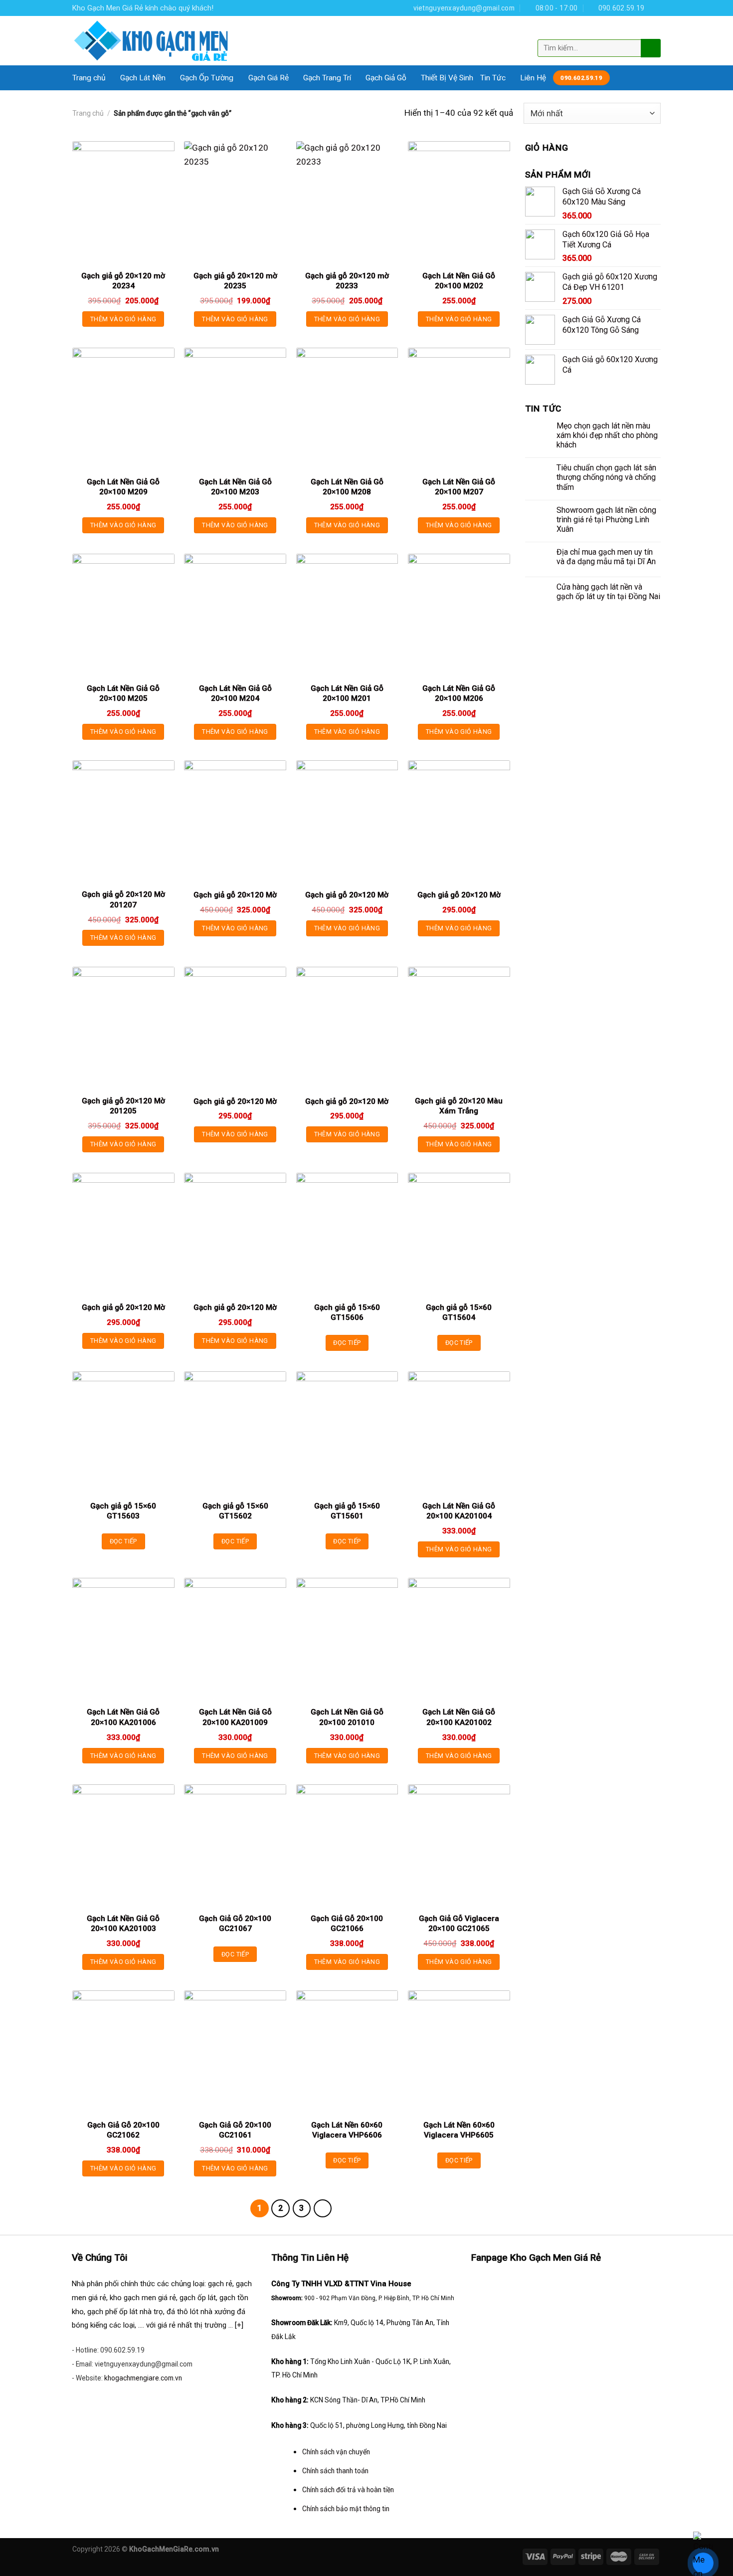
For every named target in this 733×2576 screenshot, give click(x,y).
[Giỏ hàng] (652, 31)
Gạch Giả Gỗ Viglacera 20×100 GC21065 (459, 1924)
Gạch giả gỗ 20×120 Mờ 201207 (123, 899)
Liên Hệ (533, 78)
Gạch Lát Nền (143, 78)
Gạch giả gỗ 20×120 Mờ (235, 895)
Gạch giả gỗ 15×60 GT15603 (123, 1511)
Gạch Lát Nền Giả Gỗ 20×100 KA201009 (235, 1717)
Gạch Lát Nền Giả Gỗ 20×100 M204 (235, 693)
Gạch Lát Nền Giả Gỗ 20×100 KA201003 (123, 1924)
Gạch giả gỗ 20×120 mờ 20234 (123, 281)
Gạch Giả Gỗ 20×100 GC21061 (235, 2130)
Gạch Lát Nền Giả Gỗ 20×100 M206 (459, 693)
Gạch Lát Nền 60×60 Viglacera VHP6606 (347, 2130)
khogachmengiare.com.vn (143, 2378)
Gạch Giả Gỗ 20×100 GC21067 (235, 1924)
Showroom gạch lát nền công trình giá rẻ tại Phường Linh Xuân (606, 520)
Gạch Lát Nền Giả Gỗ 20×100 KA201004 (459, 1511)
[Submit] (650, 48)
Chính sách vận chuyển (336, 2452)
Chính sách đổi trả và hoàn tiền (348, 2490)
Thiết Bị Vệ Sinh (447, 78)
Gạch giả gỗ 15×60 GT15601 (347, 1511)
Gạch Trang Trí (327, 78)
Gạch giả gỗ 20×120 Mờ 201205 (123, 1106)
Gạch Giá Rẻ (269, 78)
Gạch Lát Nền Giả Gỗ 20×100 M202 (459, 281)
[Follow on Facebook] (655, 8)
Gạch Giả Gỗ (386, 78)
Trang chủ (89, 78)
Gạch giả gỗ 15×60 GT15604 (459, 1312)
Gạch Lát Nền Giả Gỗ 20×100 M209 (123, 487)
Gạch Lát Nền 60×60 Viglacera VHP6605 (459, 2130)
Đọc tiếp (347, 1343)
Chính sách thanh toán (335, 2471)
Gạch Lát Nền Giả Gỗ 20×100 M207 (459, 487)
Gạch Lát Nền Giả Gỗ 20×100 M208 (347, 487)
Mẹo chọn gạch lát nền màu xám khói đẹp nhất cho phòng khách (607, 435)
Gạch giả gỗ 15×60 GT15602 (235, 1511)
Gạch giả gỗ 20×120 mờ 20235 (235, 281)
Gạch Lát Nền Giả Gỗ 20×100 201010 (347, 1717)
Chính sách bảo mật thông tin (346, 2509)
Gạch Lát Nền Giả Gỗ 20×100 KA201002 (459, 1717)
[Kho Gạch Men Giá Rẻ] (152, 41)
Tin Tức (493, 78)
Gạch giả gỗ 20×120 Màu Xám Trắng (459, 1106)
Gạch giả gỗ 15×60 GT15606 (347, 1312)
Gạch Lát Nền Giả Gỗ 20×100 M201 (347, 693)
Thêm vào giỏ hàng (123, 319)
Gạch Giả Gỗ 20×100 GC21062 (123, 2130)
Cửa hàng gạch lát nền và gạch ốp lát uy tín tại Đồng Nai (608, 592)
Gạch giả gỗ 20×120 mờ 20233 (347, 281)
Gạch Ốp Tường (207, 78)
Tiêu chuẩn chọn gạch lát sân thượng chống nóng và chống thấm (606, 477)
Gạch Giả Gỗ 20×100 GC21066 (347, 1924)
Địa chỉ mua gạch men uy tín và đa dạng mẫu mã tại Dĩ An (606, 557)
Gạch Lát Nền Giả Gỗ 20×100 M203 (235, 487)
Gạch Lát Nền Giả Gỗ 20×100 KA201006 (123, 1717)
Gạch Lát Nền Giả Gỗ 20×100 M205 (123, 693)
